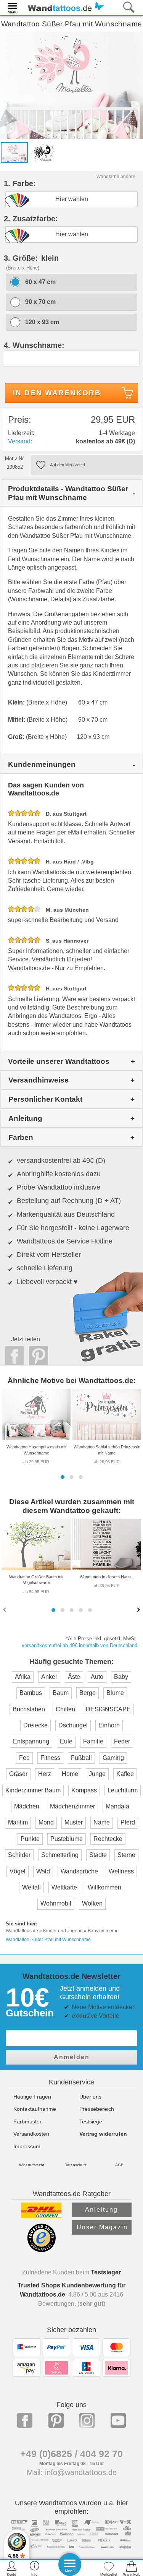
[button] (63, 1477)
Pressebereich (97, 2109)
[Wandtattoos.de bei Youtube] (118, 2420)
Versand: (20, 441)
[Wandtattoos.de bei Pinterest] (56, 2420)
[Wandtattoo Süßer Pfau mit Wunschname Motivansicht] (43, 152)
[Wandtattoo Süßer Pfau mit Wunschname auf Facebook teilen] (12, 1356)
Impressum (27, 2146)
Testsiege (91, 2122)
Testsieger (106, 2272)
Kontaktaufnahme (35, 2109)
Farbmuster (27, 2122)
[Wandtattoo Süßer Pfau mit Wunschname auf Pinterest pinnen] (37, 1356)
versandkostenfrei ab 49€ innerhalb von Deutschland (80, 1645)
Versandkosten (31, 2134)
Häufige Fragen (32, 2097)
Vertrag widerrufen (103, 2134)
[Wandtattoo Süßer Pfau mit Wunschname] (71, 85)
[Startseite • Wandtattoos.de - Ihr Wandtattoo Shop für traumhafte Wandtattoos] (64, 7)
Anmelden (72, 2057)
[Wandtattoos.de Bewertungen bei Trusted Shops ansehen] (41, 2250)
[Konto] (12, 2568)
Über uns (90, 2097)
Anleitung (101, 2210)
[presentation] (5, 1609)
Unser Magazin (102, 2227)
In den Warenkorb (57, 393)
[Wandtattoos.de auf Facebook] (25, 2420)
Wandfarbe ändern (116, 177)
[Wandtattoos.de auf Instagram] (87, 2420)
